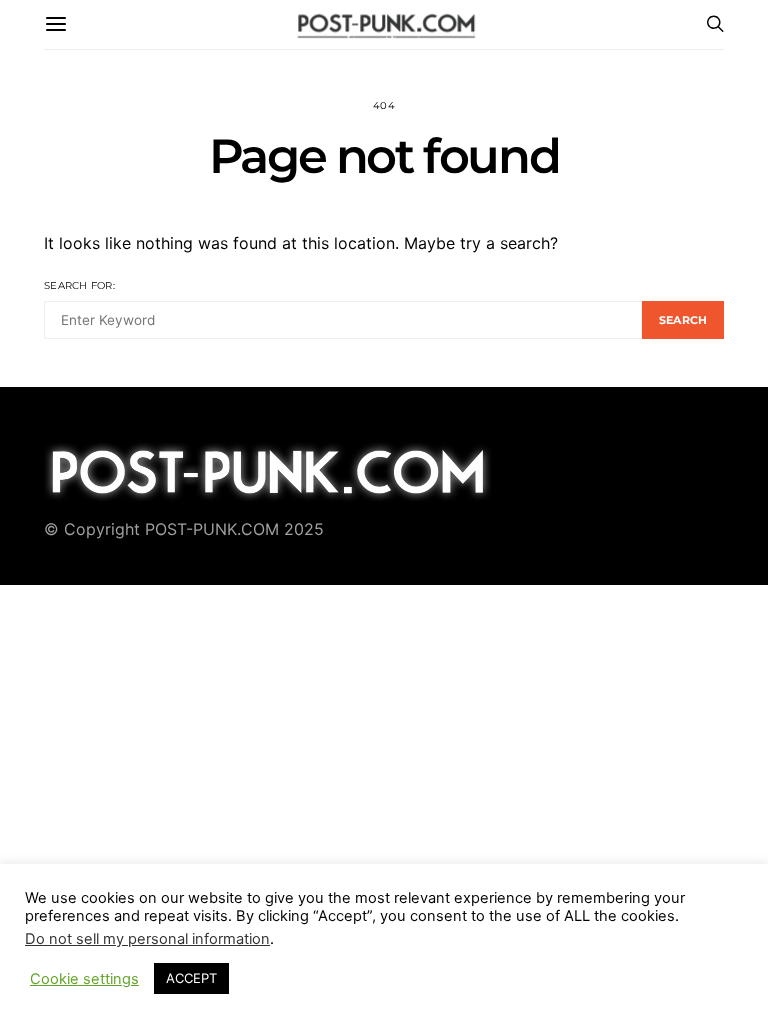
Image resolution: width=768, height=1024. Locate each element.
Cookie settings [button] (84, 979)
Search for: (79, 285)
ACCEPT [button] (191, 978)
